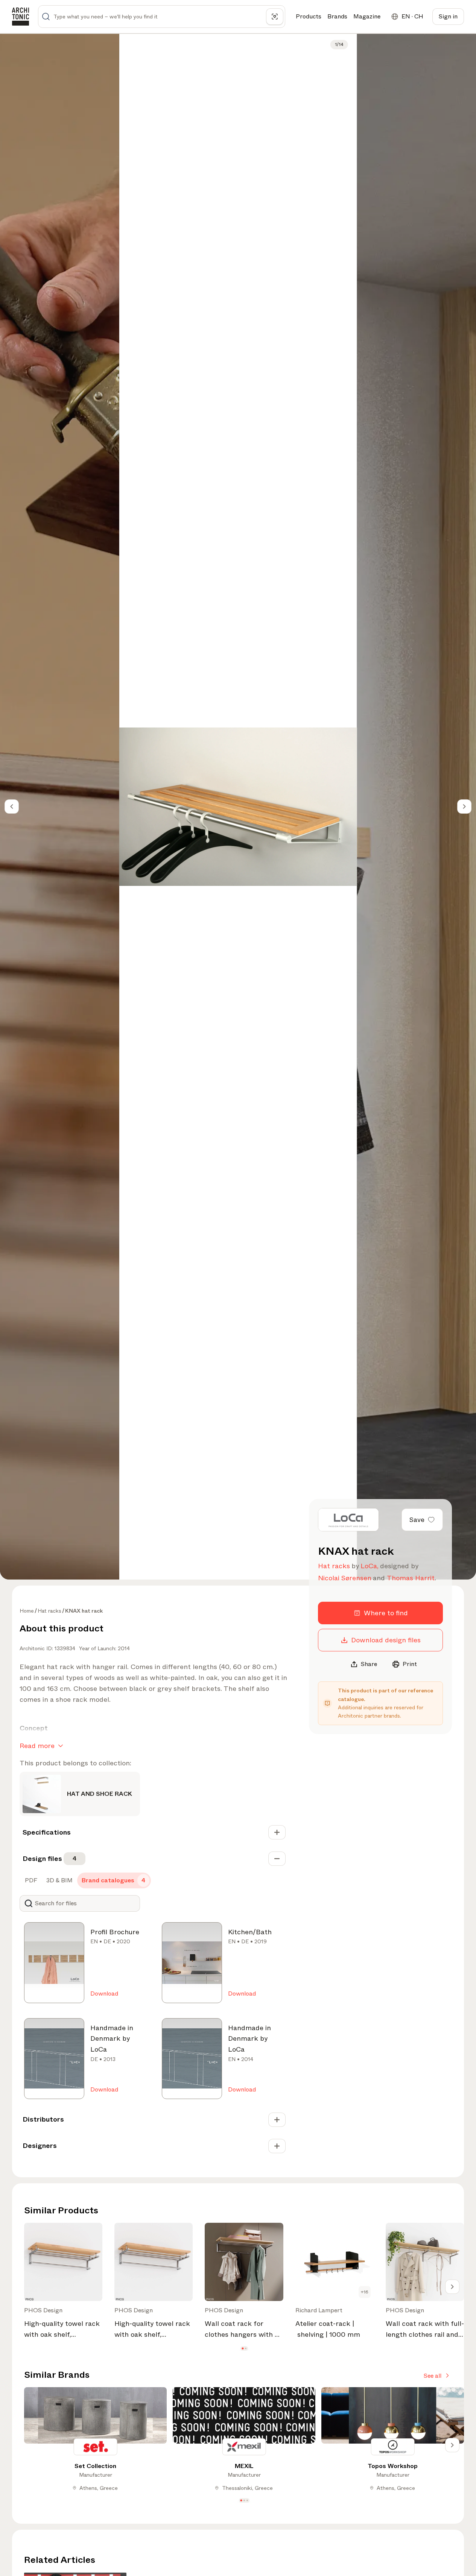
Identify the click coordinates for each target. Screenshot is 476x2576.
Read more (37, 1746)
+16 (365, 2292)
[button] (243, 2348)
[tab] (30, 1880)
